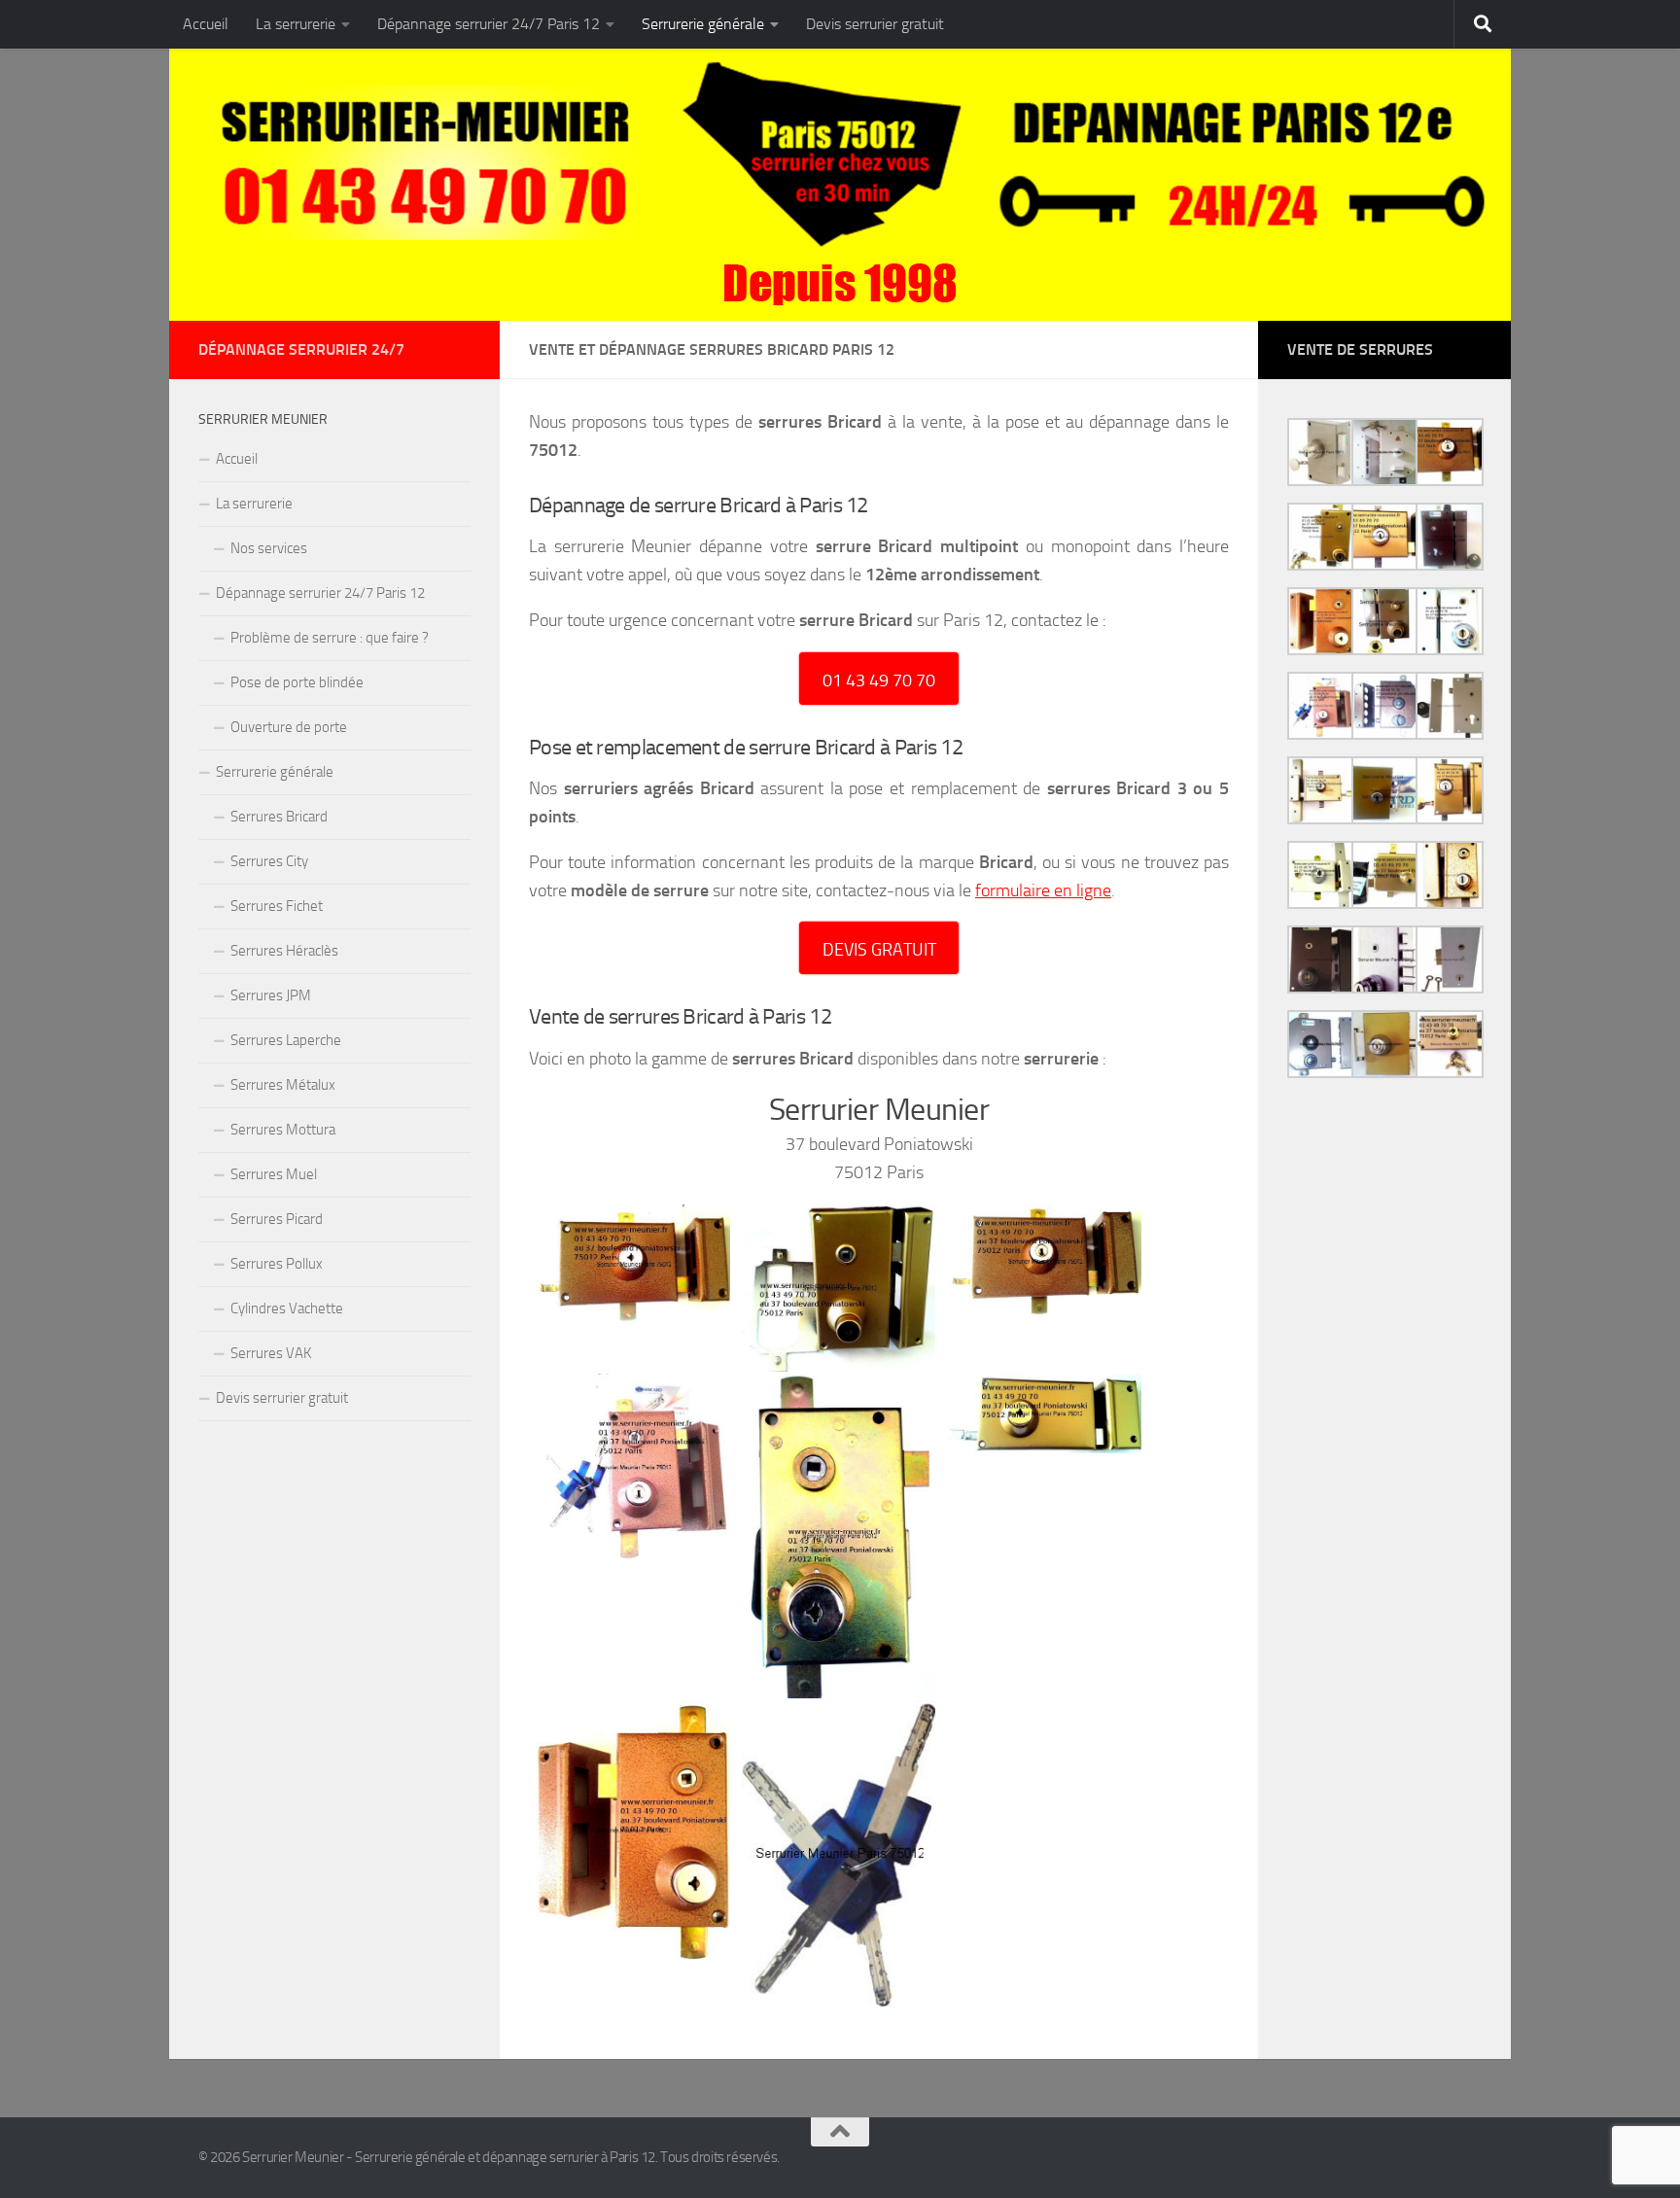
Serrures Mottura (283, 1130)
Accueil (206, 24)
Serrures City (269, 861)
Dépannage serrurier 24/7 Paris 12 (489, 24)
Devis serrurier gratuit (875, 24)
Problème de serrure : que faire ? (330, 638)
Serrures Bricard (279, 817)
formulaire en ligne (1043, 890)
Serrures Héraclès (284, 951)
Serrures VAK (271, 1353)
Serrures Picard (277, 1219)
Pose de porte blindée (297, 682)
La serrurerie (296, 24)
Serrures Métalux (283, 1085)
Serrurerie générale (703, 24)
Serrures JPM (271, 995)
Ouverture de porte (289, 727)
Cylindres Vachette (287, 1308)
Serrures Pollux (277, 1264)
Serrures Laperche (286, 1040)
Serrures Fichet (277, 906)
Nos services (269, 548)
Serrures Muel (274, 1174)
